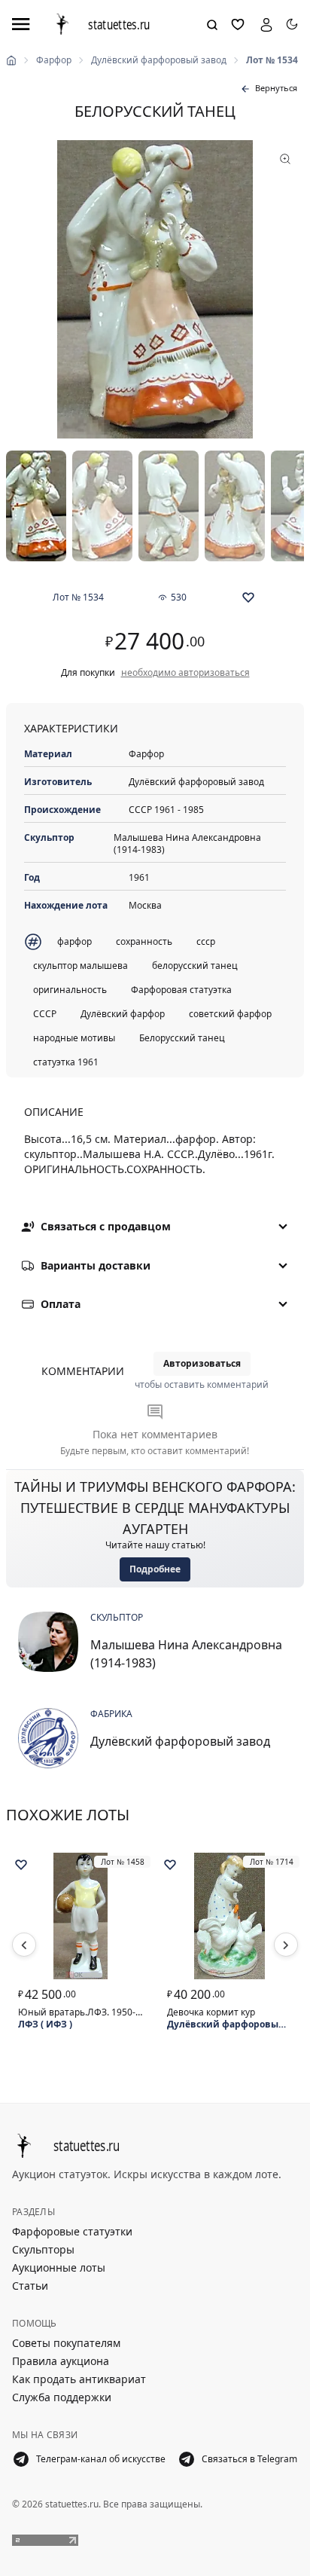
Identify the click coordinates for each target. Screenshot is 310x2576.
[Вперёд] (286, 1945)
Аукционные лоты (59, 2267)
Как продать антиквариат (79, 2379)
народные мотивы (74, 1038)
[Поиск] (212, 25)
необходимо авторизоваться (185, 673)
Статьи (30, 2286)
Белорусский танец (182, 1038)
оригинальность (70, 990)
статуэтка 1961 (66, 1062)
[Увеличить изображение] (155, 289)
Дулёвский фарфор (123, 1014)
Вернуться (276, 88)
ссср (206, 941)
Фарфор (54, 60)
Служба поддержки (62, 2397)
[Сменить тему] (292, 24)
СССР (45, 1014)
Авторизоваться (202, 1363)
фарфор (74, 941)
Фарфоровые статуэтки (72, 2231)
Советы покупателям (66, 2343)
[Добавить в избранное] (248, 597)
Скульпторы (43, 2249)
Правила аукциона (61, 2361)
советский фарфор (230, 1014)
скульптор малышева (81, 966)
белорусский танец (195, 966)
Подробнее (155, 1569)
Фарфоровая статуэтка (181, 990)
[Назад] (24, 1945)
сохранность (144, 941)
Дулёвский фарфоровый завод (159, 60)
